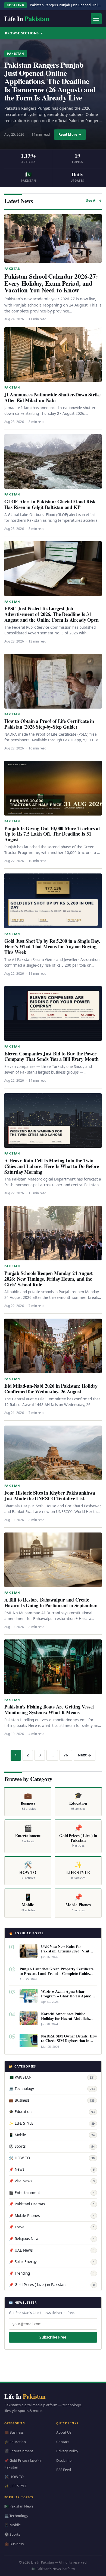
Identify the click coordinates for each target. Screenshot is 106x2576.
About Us (64, 2432)
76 (66, 1755)
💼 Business (52, 2100)
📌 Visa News (52, 2181)
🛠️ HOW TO (52, 2158)
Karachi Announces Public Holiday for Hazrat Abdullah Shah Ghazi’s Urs (65, 2018)
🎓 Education (52, 2112)
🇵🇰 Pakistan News (19, 2506)
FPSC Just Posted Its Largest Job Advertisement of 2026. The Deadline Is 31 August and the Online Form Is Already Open (51, 614)
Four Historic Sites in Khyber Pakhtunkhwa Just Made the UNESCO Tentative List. (50, 1496)
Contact (63, 2442)
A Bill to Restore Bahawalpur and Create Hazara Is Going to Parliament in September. (51, 1602)
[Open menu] (96, 19)
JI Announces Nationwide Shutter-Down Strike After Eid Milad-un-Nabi (52, 397)
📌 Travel (52, 2227)
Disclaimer (65, 2460)
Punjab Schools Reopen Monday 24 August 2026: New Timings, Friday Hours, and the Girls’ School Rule (49, 1279)
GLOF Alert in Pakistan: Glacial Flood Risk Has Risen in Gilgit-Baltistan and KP (50, 504)
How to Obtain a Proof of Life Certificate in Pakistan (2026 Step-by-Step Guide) (49, 724)
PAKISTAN (16, 54)
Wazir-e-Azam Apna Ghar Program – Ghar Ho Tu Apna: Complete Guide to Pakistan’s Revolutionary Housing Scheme (67, 1998)
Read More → (70, 134)
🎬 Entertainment (52, 2193)
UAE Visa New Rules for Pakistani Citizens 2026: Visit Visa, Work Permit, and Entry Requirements (66, 1953)
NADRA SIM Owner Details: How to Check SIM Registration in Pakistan (69, 2041)
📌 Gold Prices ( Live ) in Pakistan (52, 2285)
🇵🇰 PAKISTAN (52, 2077)
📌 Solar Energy (52, 2262)
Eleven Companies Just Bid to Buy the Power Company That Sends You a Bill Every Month (52, 1056)
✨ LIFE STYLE (52, 2123)
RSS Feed (64, 2470)
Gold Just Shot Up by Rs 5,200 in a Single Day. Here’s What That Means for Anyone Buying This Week (52, 947)
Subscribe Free (53, 2337)
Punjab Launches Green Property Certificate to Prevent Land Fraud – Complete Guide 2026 (57, 1973)
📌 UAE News (52, 2250)
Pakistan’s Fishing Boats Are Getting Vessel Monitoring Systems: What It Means (49, 1709)
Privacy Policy (67, 2451)
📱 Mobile (52, 2135)
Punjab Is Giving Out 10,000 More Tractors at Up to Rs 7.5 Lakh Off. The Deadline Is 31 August (52, 834)
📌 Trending (52, 2273)
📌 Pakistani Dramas (52, 2204)
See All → (94, 200)
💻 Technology (52, 2089)
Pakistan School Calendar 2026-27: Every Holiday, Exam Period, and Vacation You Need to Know (51, 283)
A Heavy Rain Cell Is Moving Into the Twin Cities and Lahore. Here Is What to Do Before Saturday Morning (52, 1166)
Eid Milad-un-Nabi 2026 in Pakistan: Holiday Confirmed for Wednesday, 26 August (51, 1389)
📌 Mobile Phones (52, 2216)
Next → (85, 1755)
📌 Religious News (52, 2239)
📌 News (52, 2169)
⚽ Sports (52, 2146)
